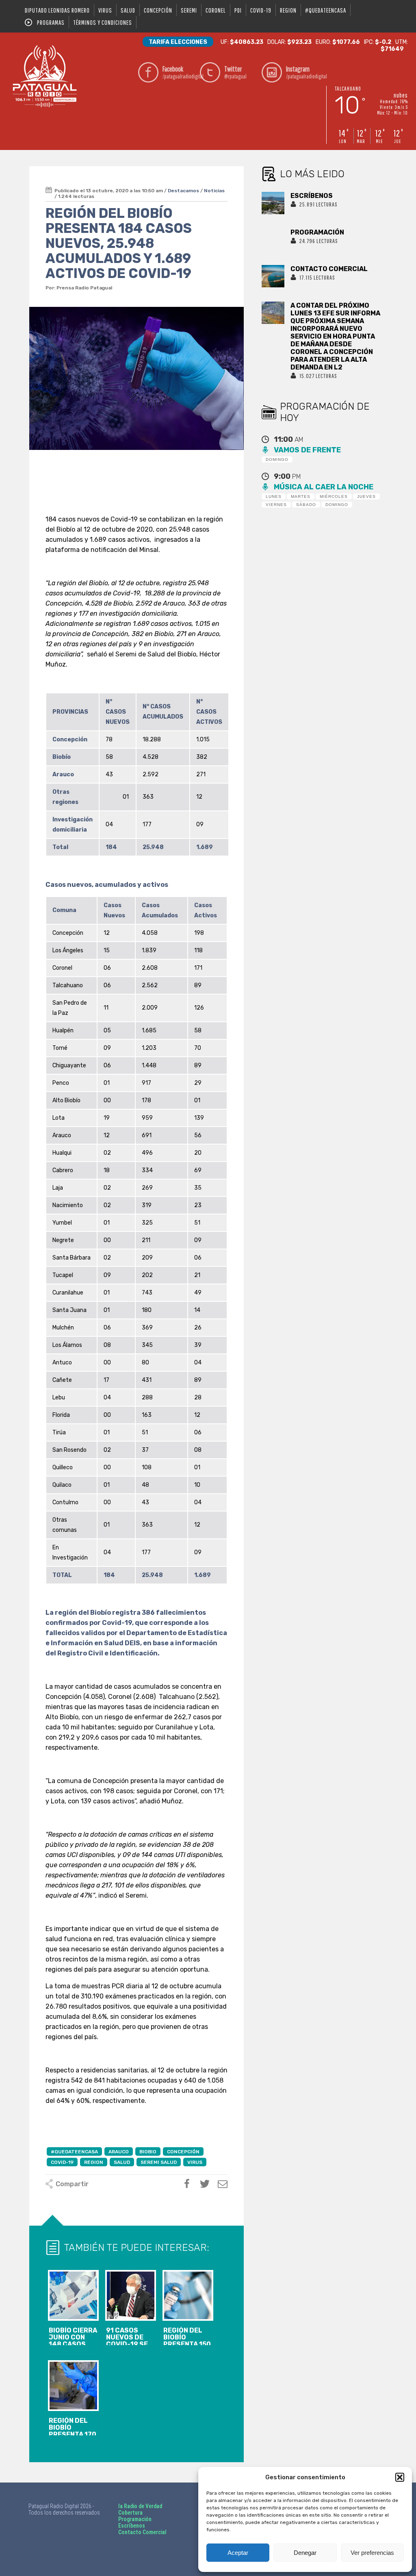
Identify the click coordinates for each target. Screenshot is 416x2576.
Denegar (305, 2553)
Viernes (276, 505)
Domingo (277, 459)
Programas (51, 22)
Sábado (306, 505)
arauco (119, 2152)
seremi (189, 10)
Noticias (214, 191)
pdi (238, 10)
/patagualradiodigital (179, 72)
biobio (148, 2152)
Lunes (274, 496)
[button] (400, 2477)
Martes (301, 496)
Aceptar (238, 2553)
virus (105, 10)
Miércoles (334, 496)
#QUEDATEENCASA (326, 10)
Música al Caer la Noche (324, 487)
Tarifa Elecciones (178, 42)
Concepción (158, 10)
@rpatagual (235, 72)
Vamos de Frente (307, 450)
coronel (216, 10)
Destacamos (183, 191)
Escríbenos (132, 2526)
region (288, 10)
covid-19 (261, 10)
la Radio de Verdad (140, 2506)
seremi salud (159, 2162)
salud (128, 10)
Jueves (366, 496)
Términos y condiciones (103, 22)
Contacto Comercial (142, 2532)
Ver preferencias (372, 2553)
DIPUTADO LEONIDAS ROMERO (57, 10)
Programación (135, 2519)
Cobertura (130, 2513)
